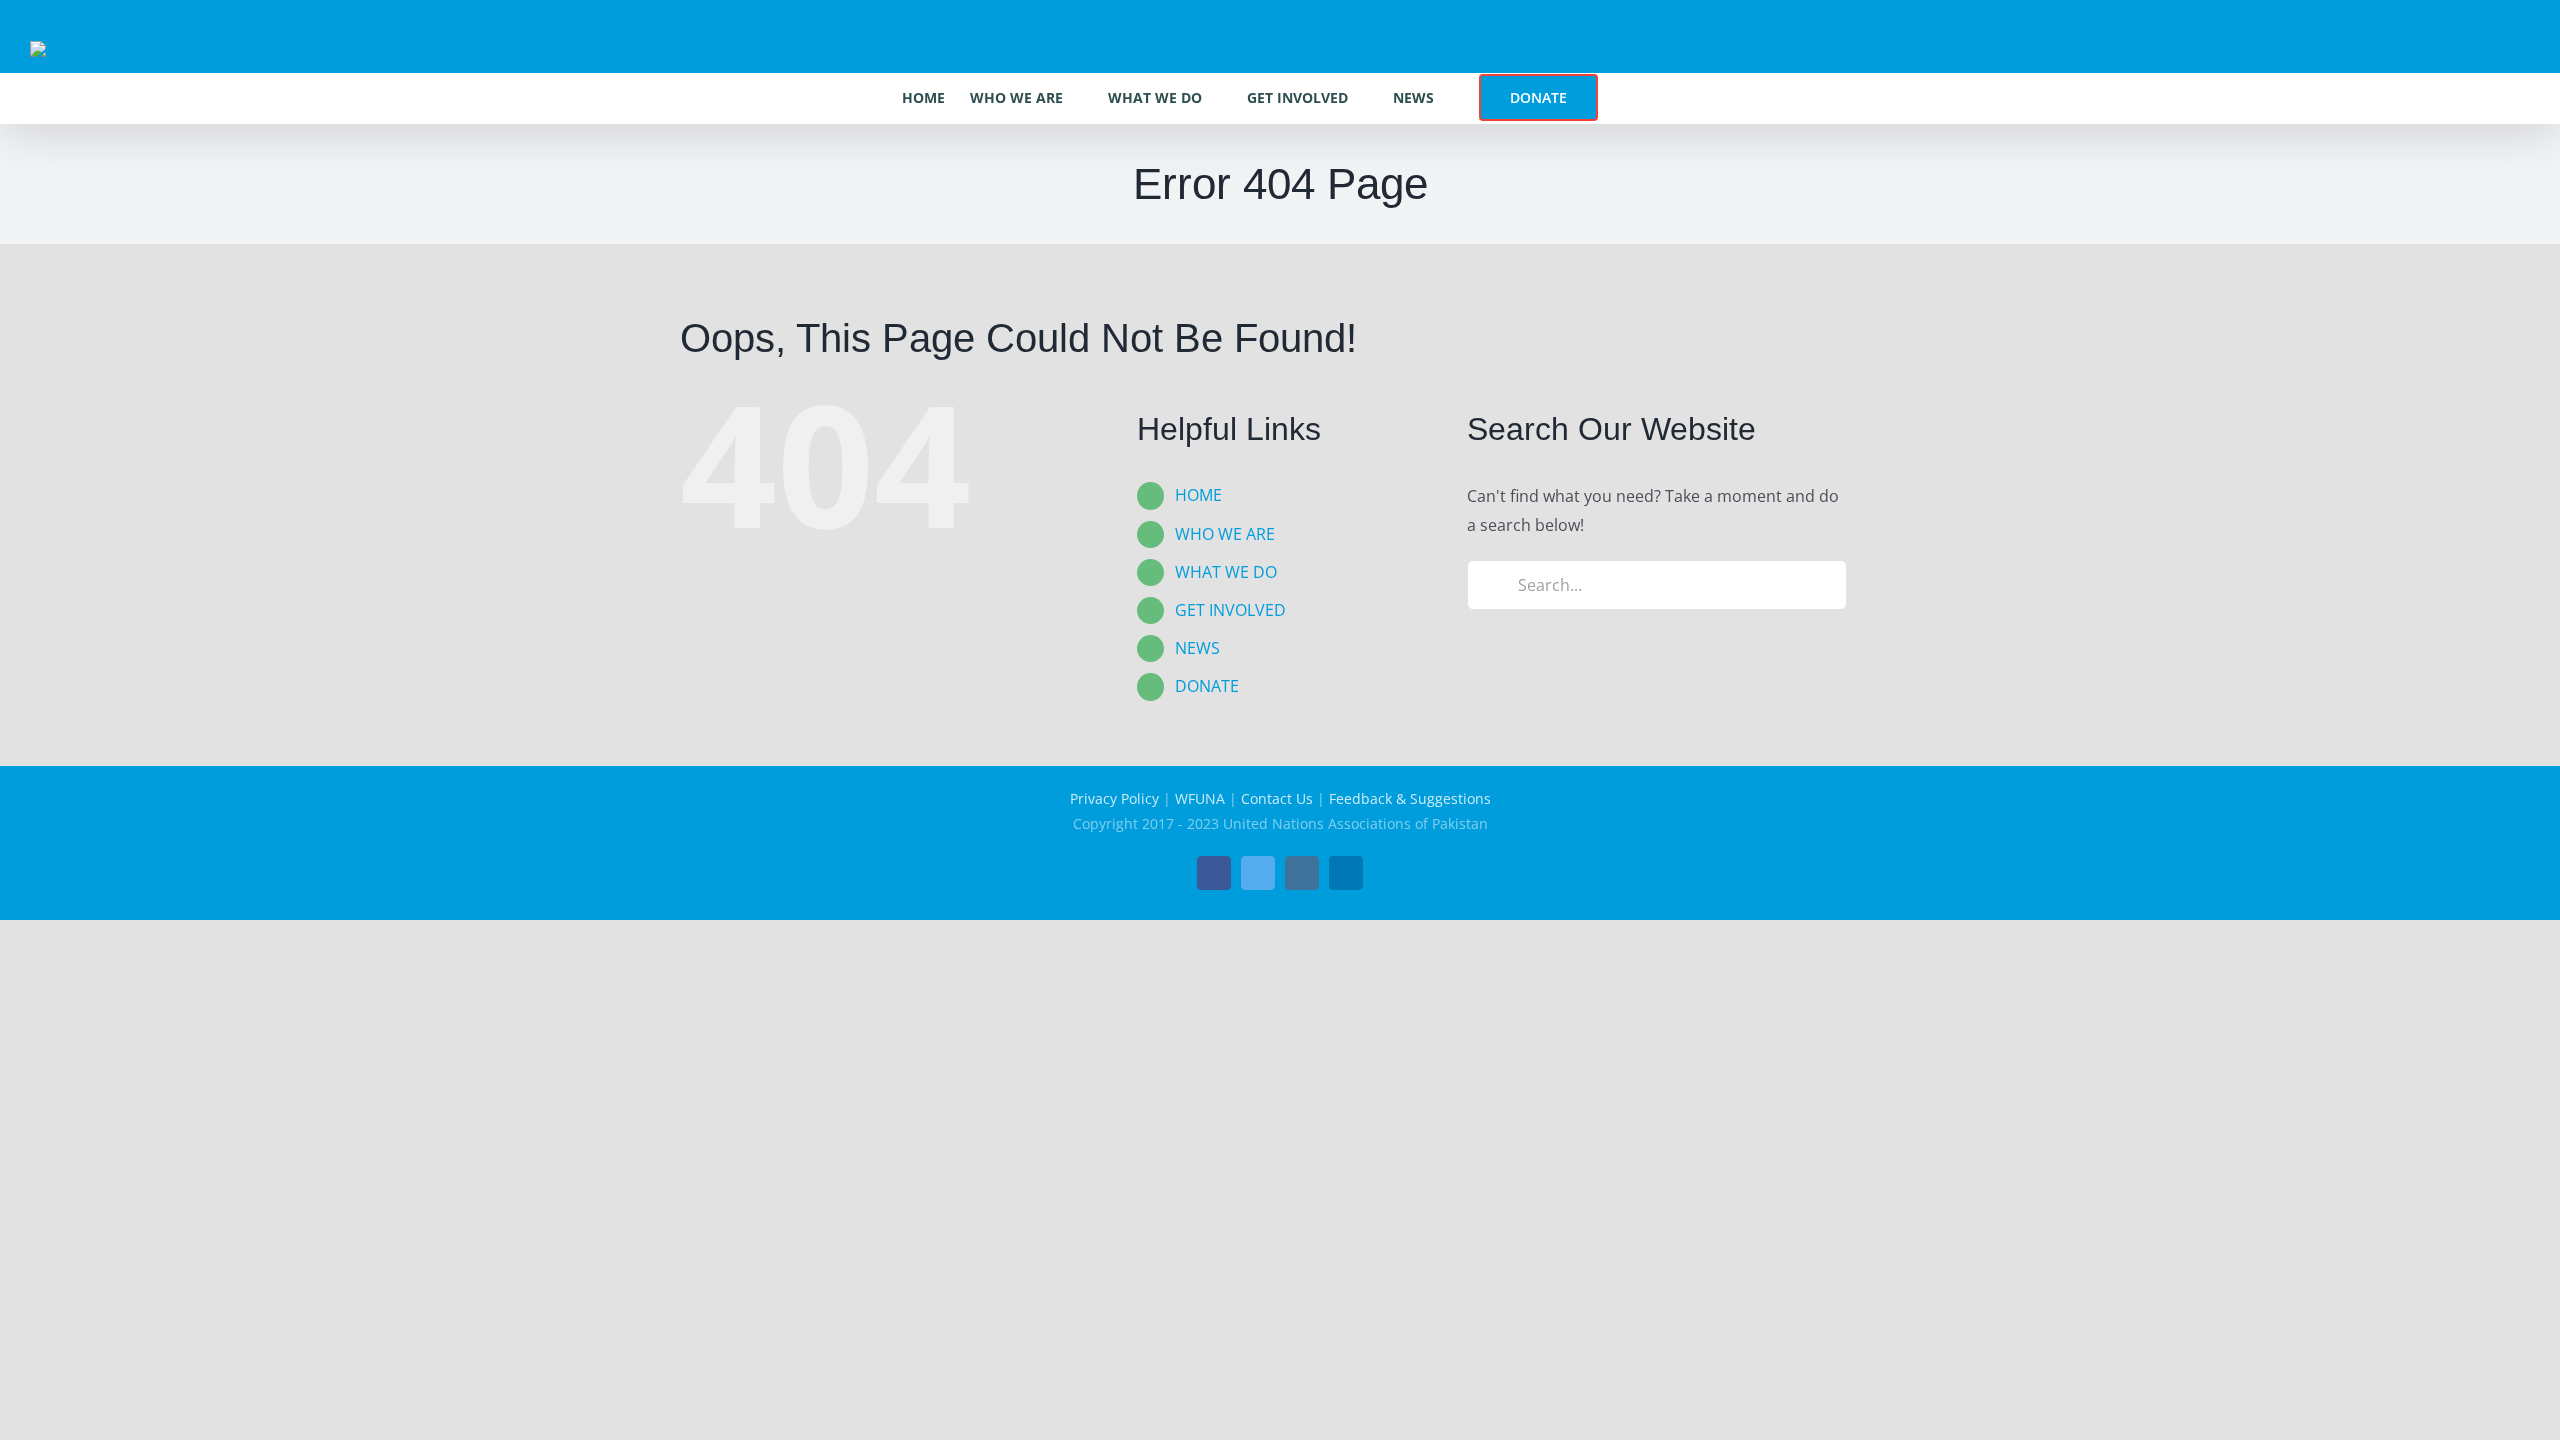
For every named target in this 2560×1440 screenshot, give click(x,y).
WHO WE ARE (1225, 534)
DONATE (1207, 686)
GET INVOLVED (1230, 610)
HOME (1198, 495)
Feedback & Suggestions (1410, 798)
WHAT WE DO (1226, 572)
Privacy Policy (1114, 798)
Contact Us (1277, 798)
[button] (1628, 98)
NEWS (1197, 648)
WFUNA (1200, 798)
